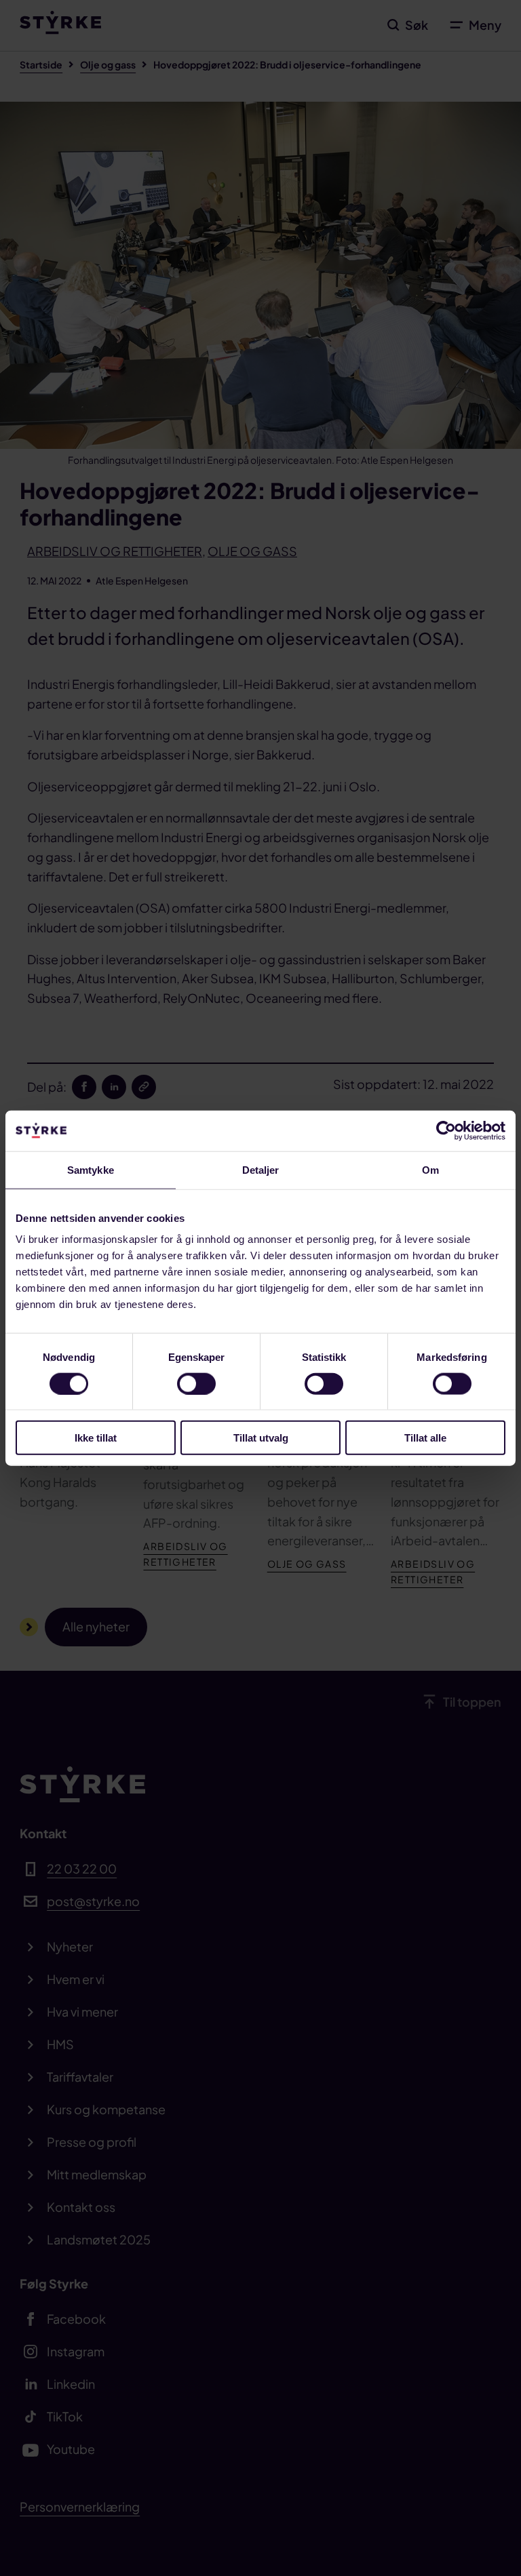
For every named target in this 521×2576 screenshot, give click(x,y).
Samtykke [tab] (91, 1169)
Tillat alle (425, 1438)
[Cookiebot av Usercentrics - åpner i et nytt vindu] (446, 1130)
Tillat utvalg (261, 1438)
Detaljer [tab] (261, 1169)
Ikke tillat (96, 1438)
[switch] (196, 1383)
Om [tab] (430, 1169)
